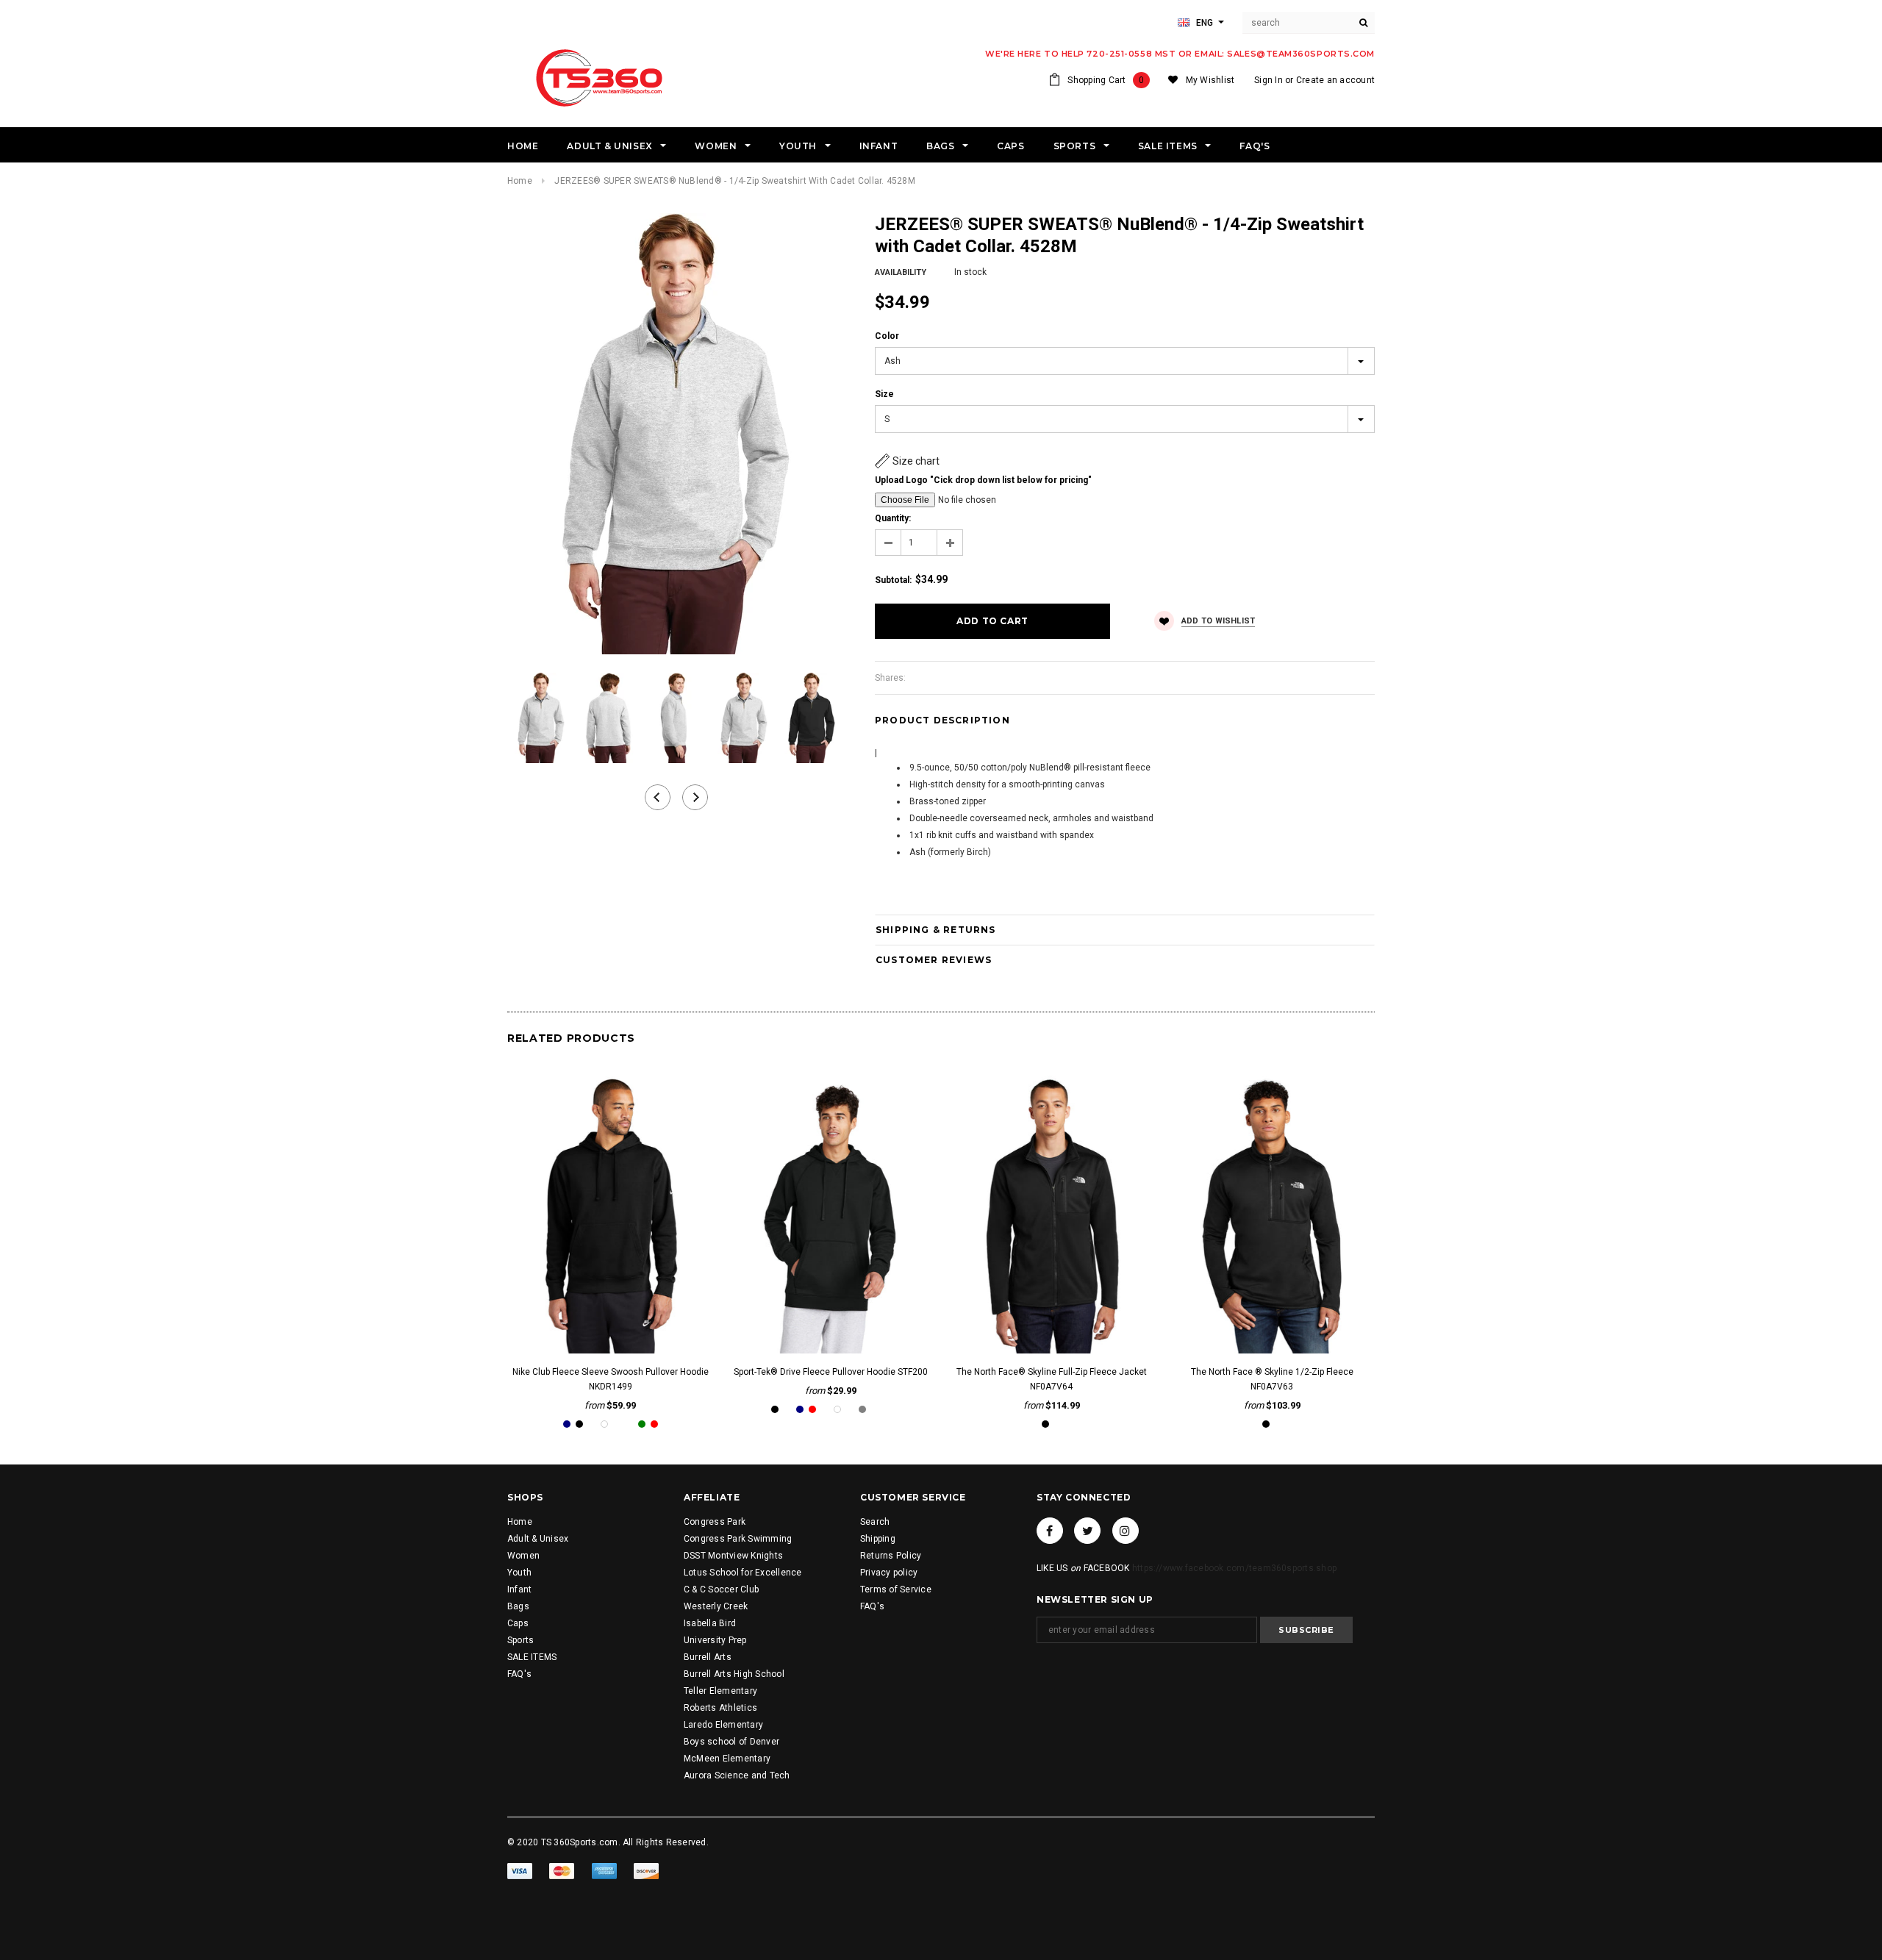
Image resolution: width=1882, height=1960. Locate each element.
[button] (907, 461)
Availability (901, 272)
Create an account (1335, 80)
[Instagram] (1126, 1531)
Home (520, 181)
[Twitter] (1087, 1531)
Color (887, 336)
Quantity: (893, 518)
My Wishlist (1210, 80)
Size (884, 394)
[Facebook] (1050, 1531)
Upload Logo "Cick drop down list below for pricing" (983, 480)
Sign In (1269, 80)
